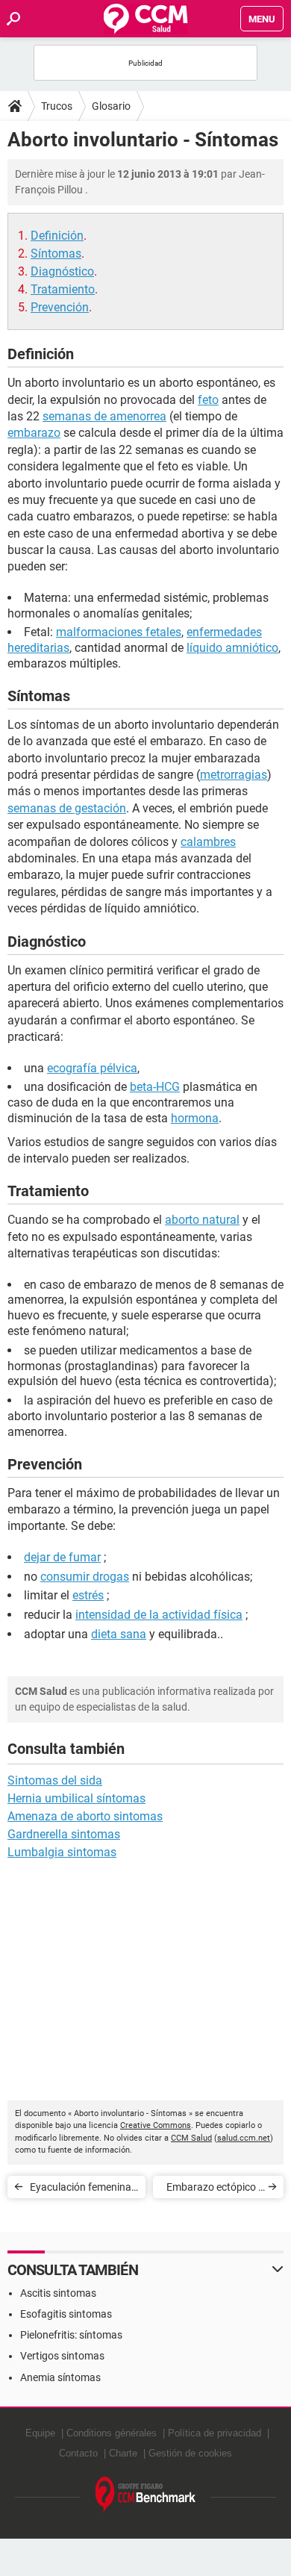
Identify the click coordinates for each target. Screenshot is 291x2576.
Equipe (40, 2433)
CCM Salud (191, 2138)
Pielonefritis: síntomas (71, 2335)
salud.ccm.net (244, 2138)
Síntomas (56, 253)
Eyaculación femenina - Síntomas (83, 2190)
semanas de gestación (67, 808)
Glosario (111, 106)
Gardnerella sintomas (64, 1834)
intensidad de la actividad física (159, 1615)
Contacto (78, 2453)
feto (208, 400)
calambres (208, 842)
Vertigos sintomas (62, 2356)
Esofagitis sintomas (66, 2314)
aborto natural (202, 1220)
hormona (195, 1118)
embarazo (34, 433)
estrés (88, 1595)
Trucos (57, 106)
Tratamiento (63, 289)
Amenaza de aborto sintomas (85, 1816)
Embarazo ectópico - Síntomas (214, 2190)
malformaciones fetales (119, 632)
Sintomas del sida (55, 1780)
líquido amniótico (232, 648)
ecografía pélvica (92, 1068)
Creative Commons (156, 2125)
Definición (57, 236)
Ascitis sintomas (58, 2293)
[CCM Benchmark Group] (146, 2495)
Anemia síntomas (60, 2377)
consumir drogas (85, 1577)
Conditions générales (112, 2433)
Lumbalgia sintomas (62, 1852)
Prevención (60, 307)
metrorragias (234, 775)
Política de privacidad (215, 2433)
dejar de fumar (62, 1557)
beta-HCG (155, 1087)
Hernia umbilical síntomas (76, 1798)
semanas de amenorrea (104, 416)
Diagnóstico (62, 271)
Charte (123, 2453)
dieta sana (119, 1634)
